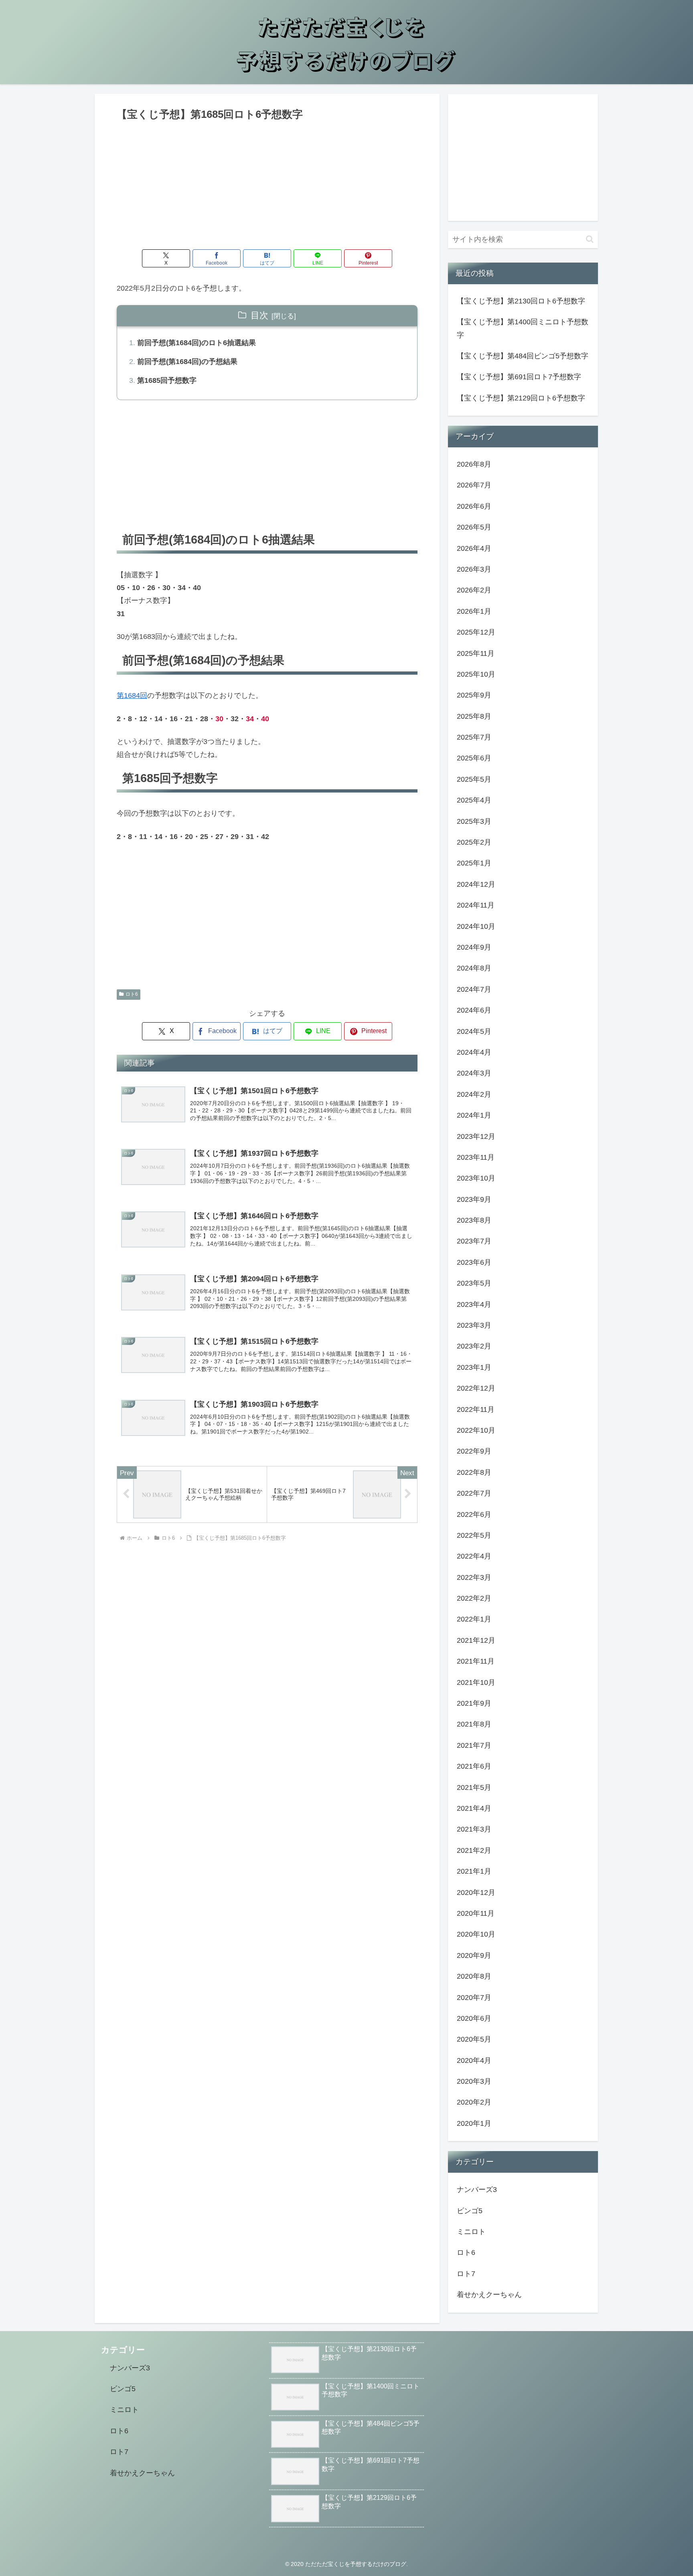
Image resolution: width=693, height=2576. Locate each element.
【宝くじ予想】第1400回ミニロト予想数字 (523, 328)
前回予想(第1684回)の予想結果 (187, 362)
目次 (259, 315)
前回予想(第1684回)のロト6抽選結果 (197, 343)
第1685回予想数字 (167, 380)
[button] (590, 239)
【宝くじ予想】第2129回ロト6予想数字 (521, 398)
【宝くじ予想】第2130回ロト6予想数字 (521, 301)
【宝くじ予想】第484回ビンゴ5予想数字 (523, 356)
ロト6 (132, 994)
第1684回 (132, 696)
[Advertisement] (267, 183)
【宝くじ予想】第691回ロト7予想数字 (519, 377)
